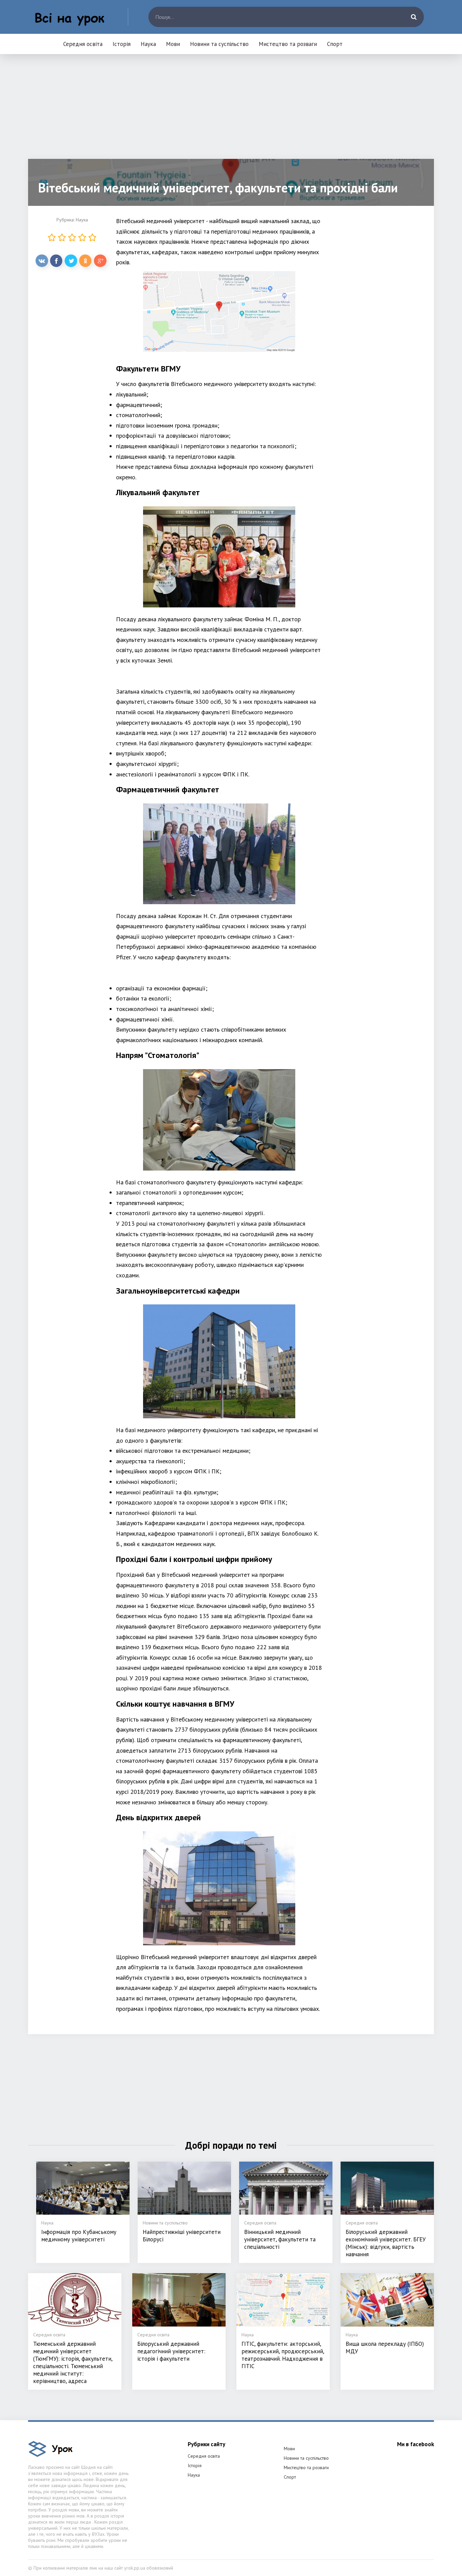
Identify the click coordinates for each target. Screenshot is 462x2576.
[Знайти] (414, 17)
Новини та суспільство (219, 44)
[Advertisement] (231, 112)
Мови (173, 44)
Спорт (335, 44)
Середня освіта (83, 44)
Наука (148, 44)
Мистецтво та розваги (288, 44)
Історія (122, 44)
